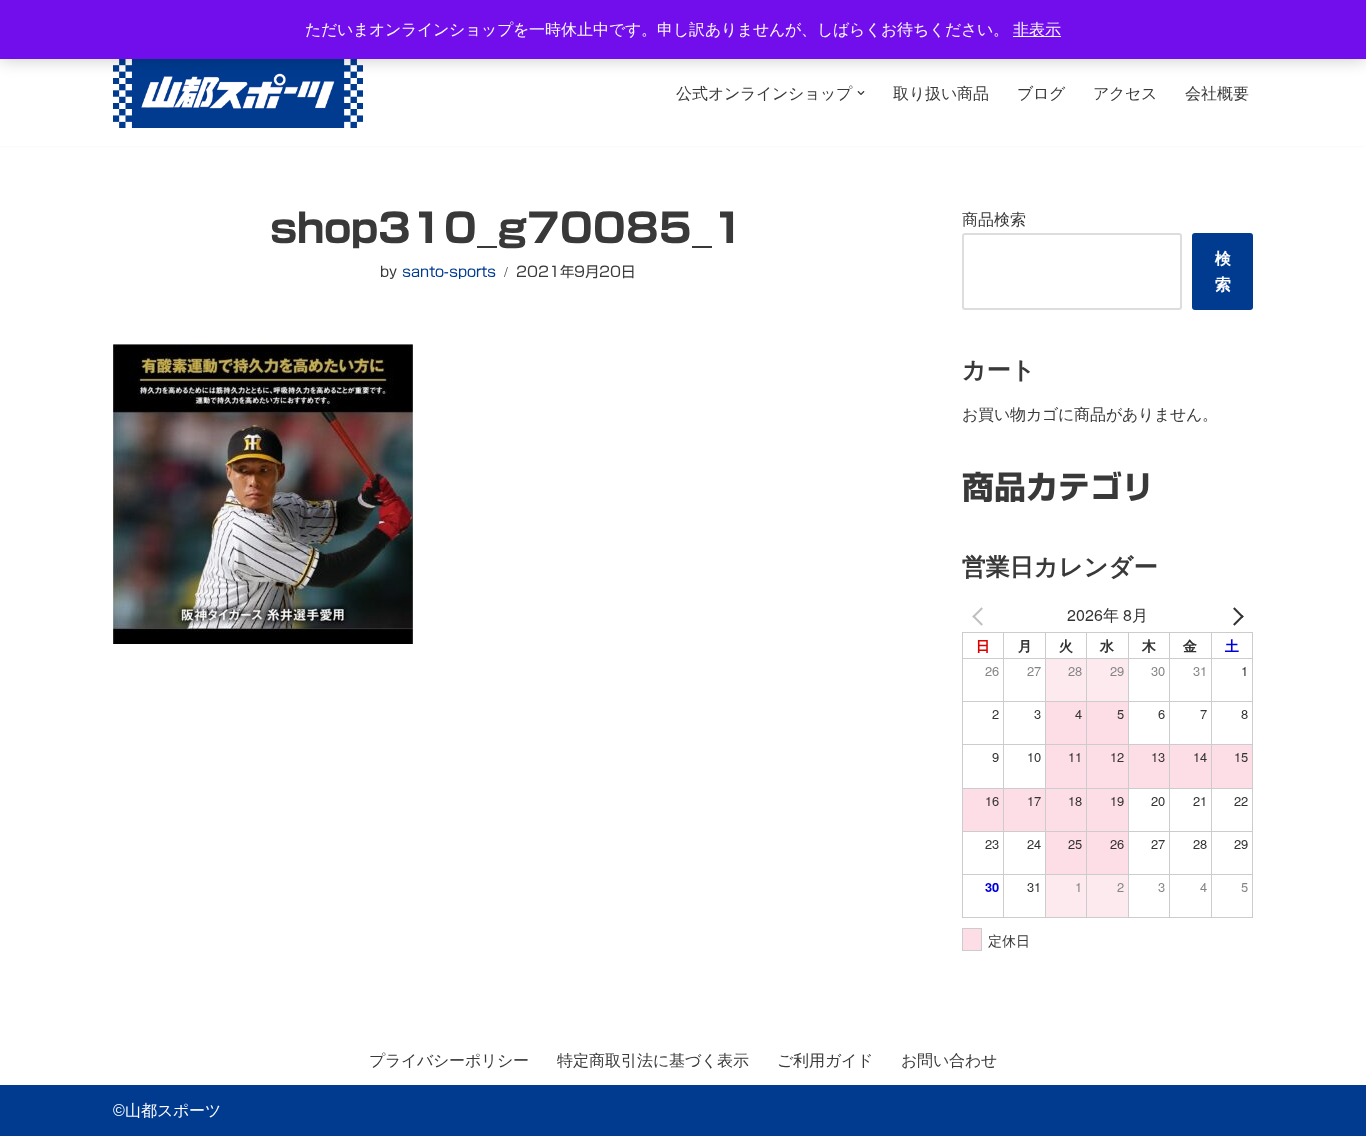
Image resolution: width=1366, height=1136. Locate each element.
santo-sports (449, 271)
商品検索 (994, 219)
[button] (861, 93)
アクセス (1125, 93)
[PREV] (981, 614)
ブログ (1041, 93)
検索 (1223, 271)
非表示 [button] (1037, 29)
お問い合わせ (949, 1060)
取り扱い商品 (941, 93)
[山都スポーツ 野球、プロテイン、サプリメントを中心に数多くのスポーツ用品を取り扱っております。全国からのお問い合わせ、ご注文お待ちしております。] (238, 93)
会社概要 (1217, 93)
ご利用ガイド (825, 1060)
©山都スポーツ (167, 1110)
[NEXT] (1234, 614)
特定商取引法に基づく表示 (653, 1060)
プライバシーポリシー (449, 1060)
